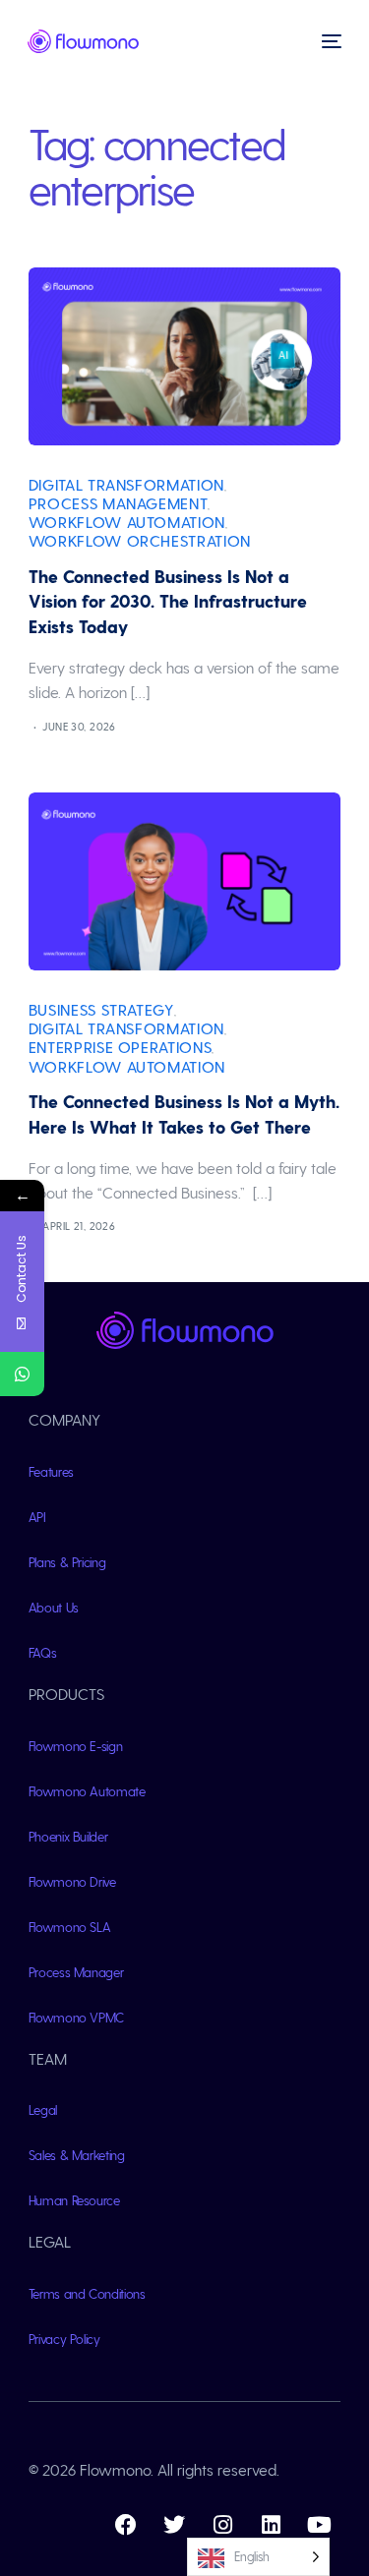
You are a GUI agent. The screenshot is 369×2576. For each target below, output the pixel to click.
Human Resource (74, 2200)
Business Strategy (101, 1009)
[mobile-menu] (330, 41)
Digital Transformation (126, 484)
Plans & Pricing (67, 1562)
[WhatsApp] (22, 1374)
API (37, 1517)
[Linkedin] (271, 2525)
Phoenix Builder (68, 1836)
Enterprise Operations (120, 1047)
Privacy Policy (64, 2339)
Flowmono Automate (87, 1791)
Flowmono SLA (70, 1927)
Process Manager (76, 1972)
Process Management (119, 503)
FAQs (43, 1652)
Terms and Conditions (87, 2293)
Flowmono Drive (72, 1881)
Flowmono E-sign (76, 1746)
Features (51, 1471)
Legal (43, 2109)
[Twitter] (174, 2525)
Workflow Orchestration (140, 540)
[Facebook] (126, 2525)
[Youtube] (319, 2525)
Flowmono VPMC (76, 2017)
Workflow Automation (127, 522)
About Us (54, 1607)
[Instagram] (222, 2525)
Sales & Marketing (77, 2155)
